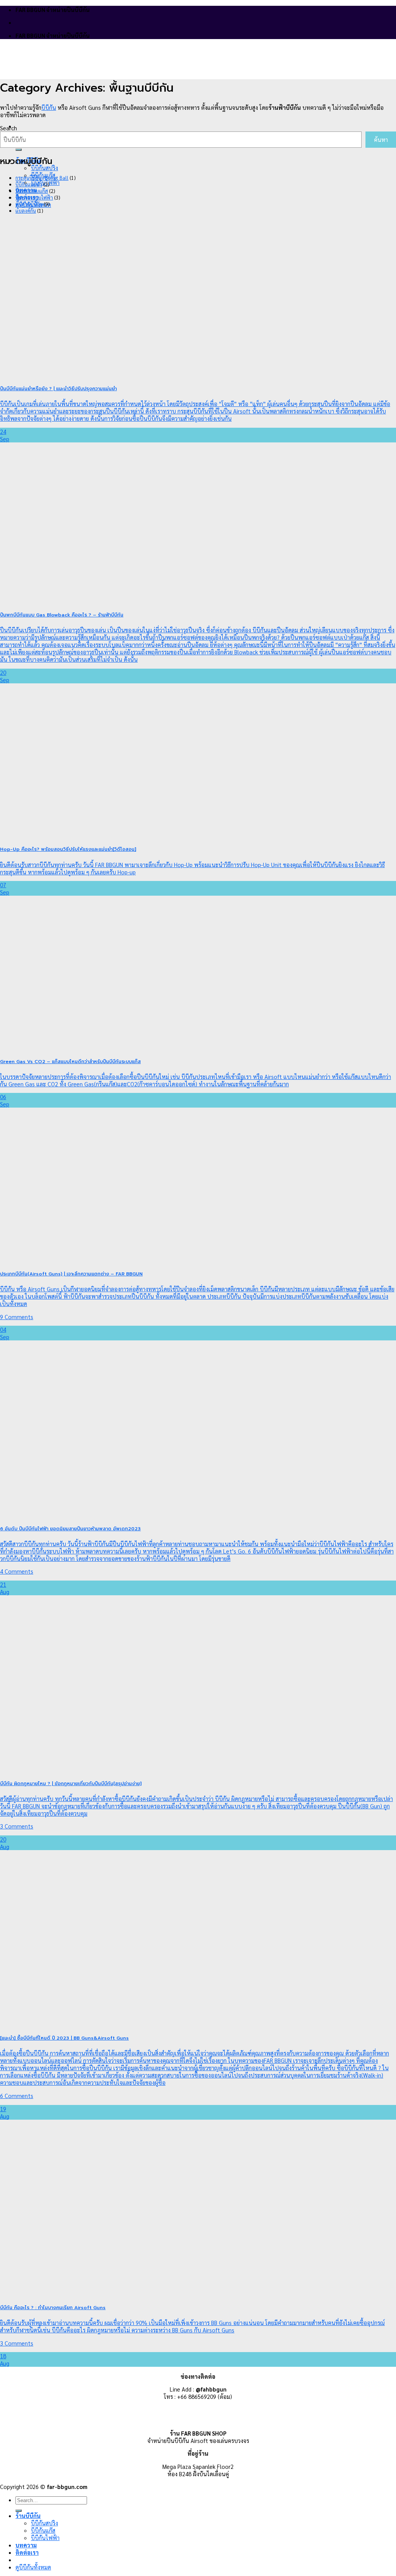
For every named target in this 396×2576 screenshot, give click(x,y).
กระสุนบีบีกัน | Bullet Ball (42, 178)
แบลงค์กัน (26, 211)
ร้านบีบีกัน (28, 2515)
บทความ (26, 2545)
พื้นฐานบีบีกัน (29, 204)
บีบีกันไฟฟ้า (45, 2538)
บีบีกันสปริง (44, 168)
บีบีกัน (49, 107)
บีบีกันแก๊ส (43, 2530)
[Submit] (19, 150)
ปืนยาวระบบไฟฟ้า (34, 197)
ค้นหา (381, 139)
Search (9, 128)
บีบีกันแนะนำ (29, 184)
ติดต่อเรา (27, 2552)
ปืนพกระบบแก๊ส (32, 191)
